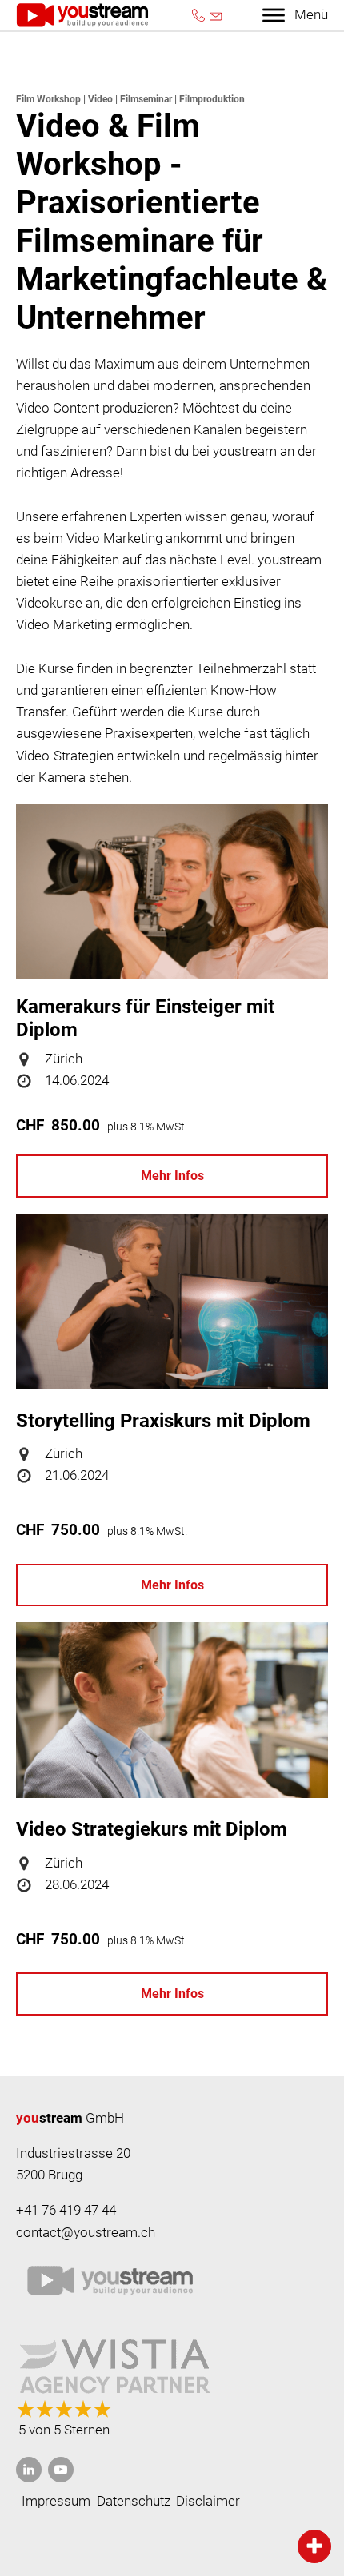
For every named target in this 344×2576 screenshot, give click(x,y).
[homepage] (82, 15)
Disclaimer (208, 2501)
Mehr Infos (172, 1176)
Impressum (56, 2501)
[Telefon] (198, 15)
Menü (311, 14)
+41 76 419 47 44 (66, 2210)
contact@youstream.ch (86, 2232)
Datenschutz (134, 2501)
